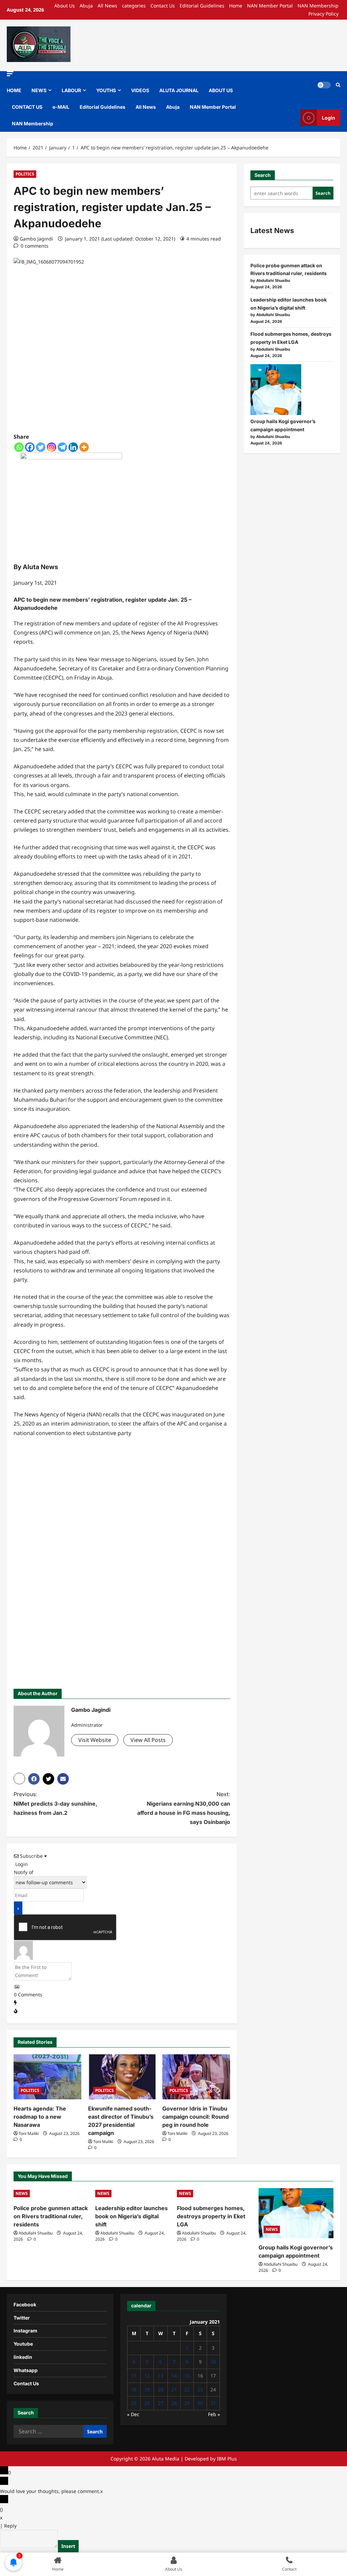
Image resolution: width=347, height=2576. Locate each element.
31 (213, 2403)
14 (174, 2376)
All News (107, 6)
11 (134, 2376)
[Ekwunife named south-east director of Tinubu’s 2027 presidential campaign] (122, 2077)
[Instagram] (52, 447)
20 (161, 2390)
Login (329, 118)
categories (134, 6)
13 (161, 2376)
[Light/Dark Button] (324, 85)
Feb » (214, 2414)
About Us (65, 6)
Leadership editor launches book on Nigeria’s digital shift (131, 2216)
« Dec (133, 2414)
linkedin (23, 2357)
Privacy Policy (323, 14)
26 (147, 2403)
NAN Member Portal (270, 6)
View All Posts (148, 1740)
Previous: (55, 1803)
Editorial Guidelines (202, 6)
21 (174, 2390)
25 (134, 2403)
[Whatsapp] (19, 447)
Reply (10, 2526)
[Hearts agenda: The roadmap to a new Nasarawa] (47, 2077)
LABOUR (71, 90)
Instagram (25, 2331)
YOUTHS (106, 90)
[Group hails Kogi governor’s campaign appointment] (276, 390)
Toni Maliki (29, 2133)
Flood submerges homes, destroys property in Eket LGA (211, 2216)
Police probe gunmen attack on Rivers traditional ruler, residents (51, 2216)
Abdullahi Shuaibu (36, 2233)
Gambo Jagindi (36, 239)
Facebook (25, 2304)
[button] (10, 74)
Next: (183, 1808)
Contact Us (163, 6)
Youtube (23, 2344)
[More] (84, 447)
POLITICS (25, 174)
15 (187, 2376)
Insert (68, 2546)
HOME (14, 90)
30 (200, 2403)
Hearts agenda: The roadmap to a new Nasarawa (40, 2117)
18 (134, 2390)
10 (213, 2362)
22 (187, 2390)
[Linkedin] (73, 447)
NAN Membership (318, 6)
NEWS (39, 90)
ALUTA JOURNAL (179, 90)
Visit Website (95, 1740)
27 (161, 2403)
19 (147, 2390)
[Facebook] (30, 447)
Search (263, 175)
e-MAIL (61, 107)
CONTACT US (27, 107)
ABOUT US (221, 90)
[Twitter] (41, 447)
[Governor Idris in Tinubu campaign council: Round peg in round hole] (196, 2077)
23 (200, 2390)
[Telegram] (62, 447)
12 (147, 2376)
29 (187, 2403)
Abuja (86, 6)
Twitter (22, 2318)
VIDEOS (140, 90)
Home (236, 6)
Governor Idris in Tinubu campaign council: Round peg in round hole (196, 2117)
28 (174, 2403)
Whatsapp (26, 2370)
